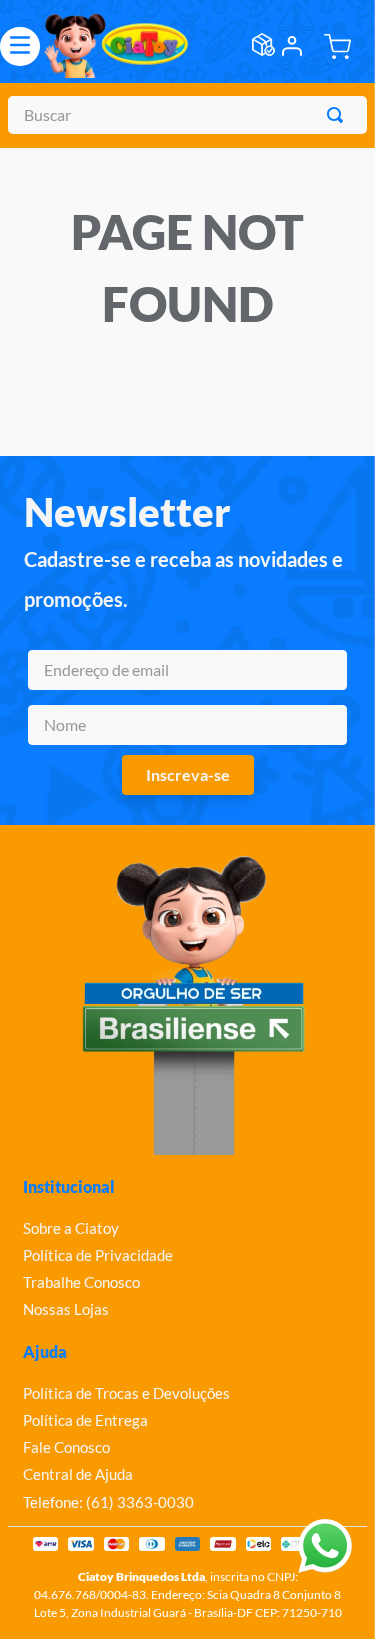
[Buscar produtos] (339, 115)
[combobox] (187, 115)
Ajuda (45, 1351)
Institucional (69, 1186)
